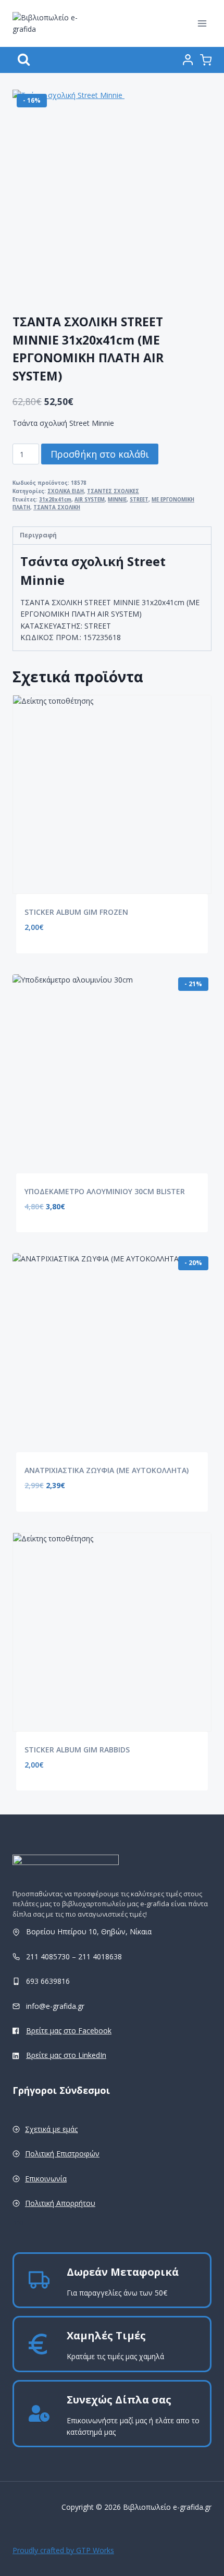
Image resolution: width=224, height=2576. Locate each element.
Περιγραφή (38, 535)
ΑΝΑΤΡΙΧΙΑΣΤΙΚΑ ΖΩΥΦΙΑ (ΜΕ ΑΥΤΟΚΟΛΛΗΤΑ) (107, 1470)
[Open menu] (202, 23)
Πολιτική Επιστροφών (62, 2154)
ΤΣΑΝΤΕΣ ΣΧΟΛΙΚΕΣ (113, 491)
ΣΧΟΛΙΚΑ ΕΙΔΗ (66, 491)
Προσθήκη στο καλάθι (100, 454)
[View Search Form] (24, 60)
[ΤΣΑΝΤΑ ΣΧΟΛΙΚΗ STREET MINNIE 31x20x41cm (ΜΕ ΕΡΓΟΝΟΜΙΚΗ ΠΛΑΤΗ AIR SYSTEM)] (117, 194)
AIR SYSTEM (90, 500)
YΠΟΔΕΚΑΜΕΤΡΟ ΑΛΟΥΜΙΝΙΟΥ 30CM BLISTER (105, 1191)
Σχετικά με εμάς (51, 2129)
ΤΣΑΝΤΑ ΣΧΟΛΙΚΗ (57, 507)
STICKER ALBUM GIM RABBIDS (77, 1750)
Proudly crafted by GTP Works (63, 2550)
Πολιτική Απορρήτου (60, 2203)
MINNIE (117, 500)
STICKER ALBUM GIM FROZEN (76, 912)
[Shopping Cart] (206, 60)
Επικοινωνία (46, 2179)
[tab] (112, 536)
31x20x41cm (55, 500)
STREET (139, 500)
